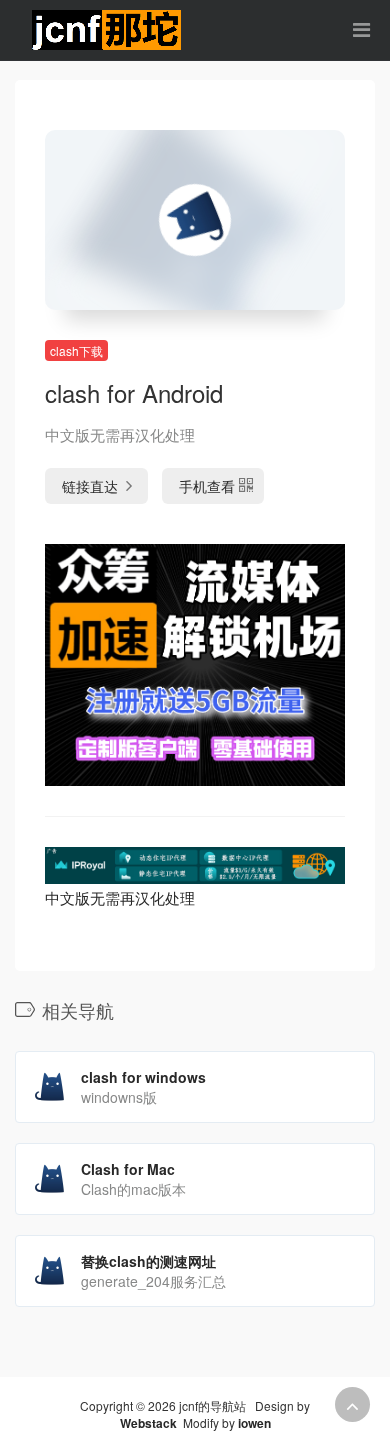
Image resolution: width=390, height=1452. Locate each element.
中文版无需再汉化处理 (120, 897)
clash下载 (76, 350)
